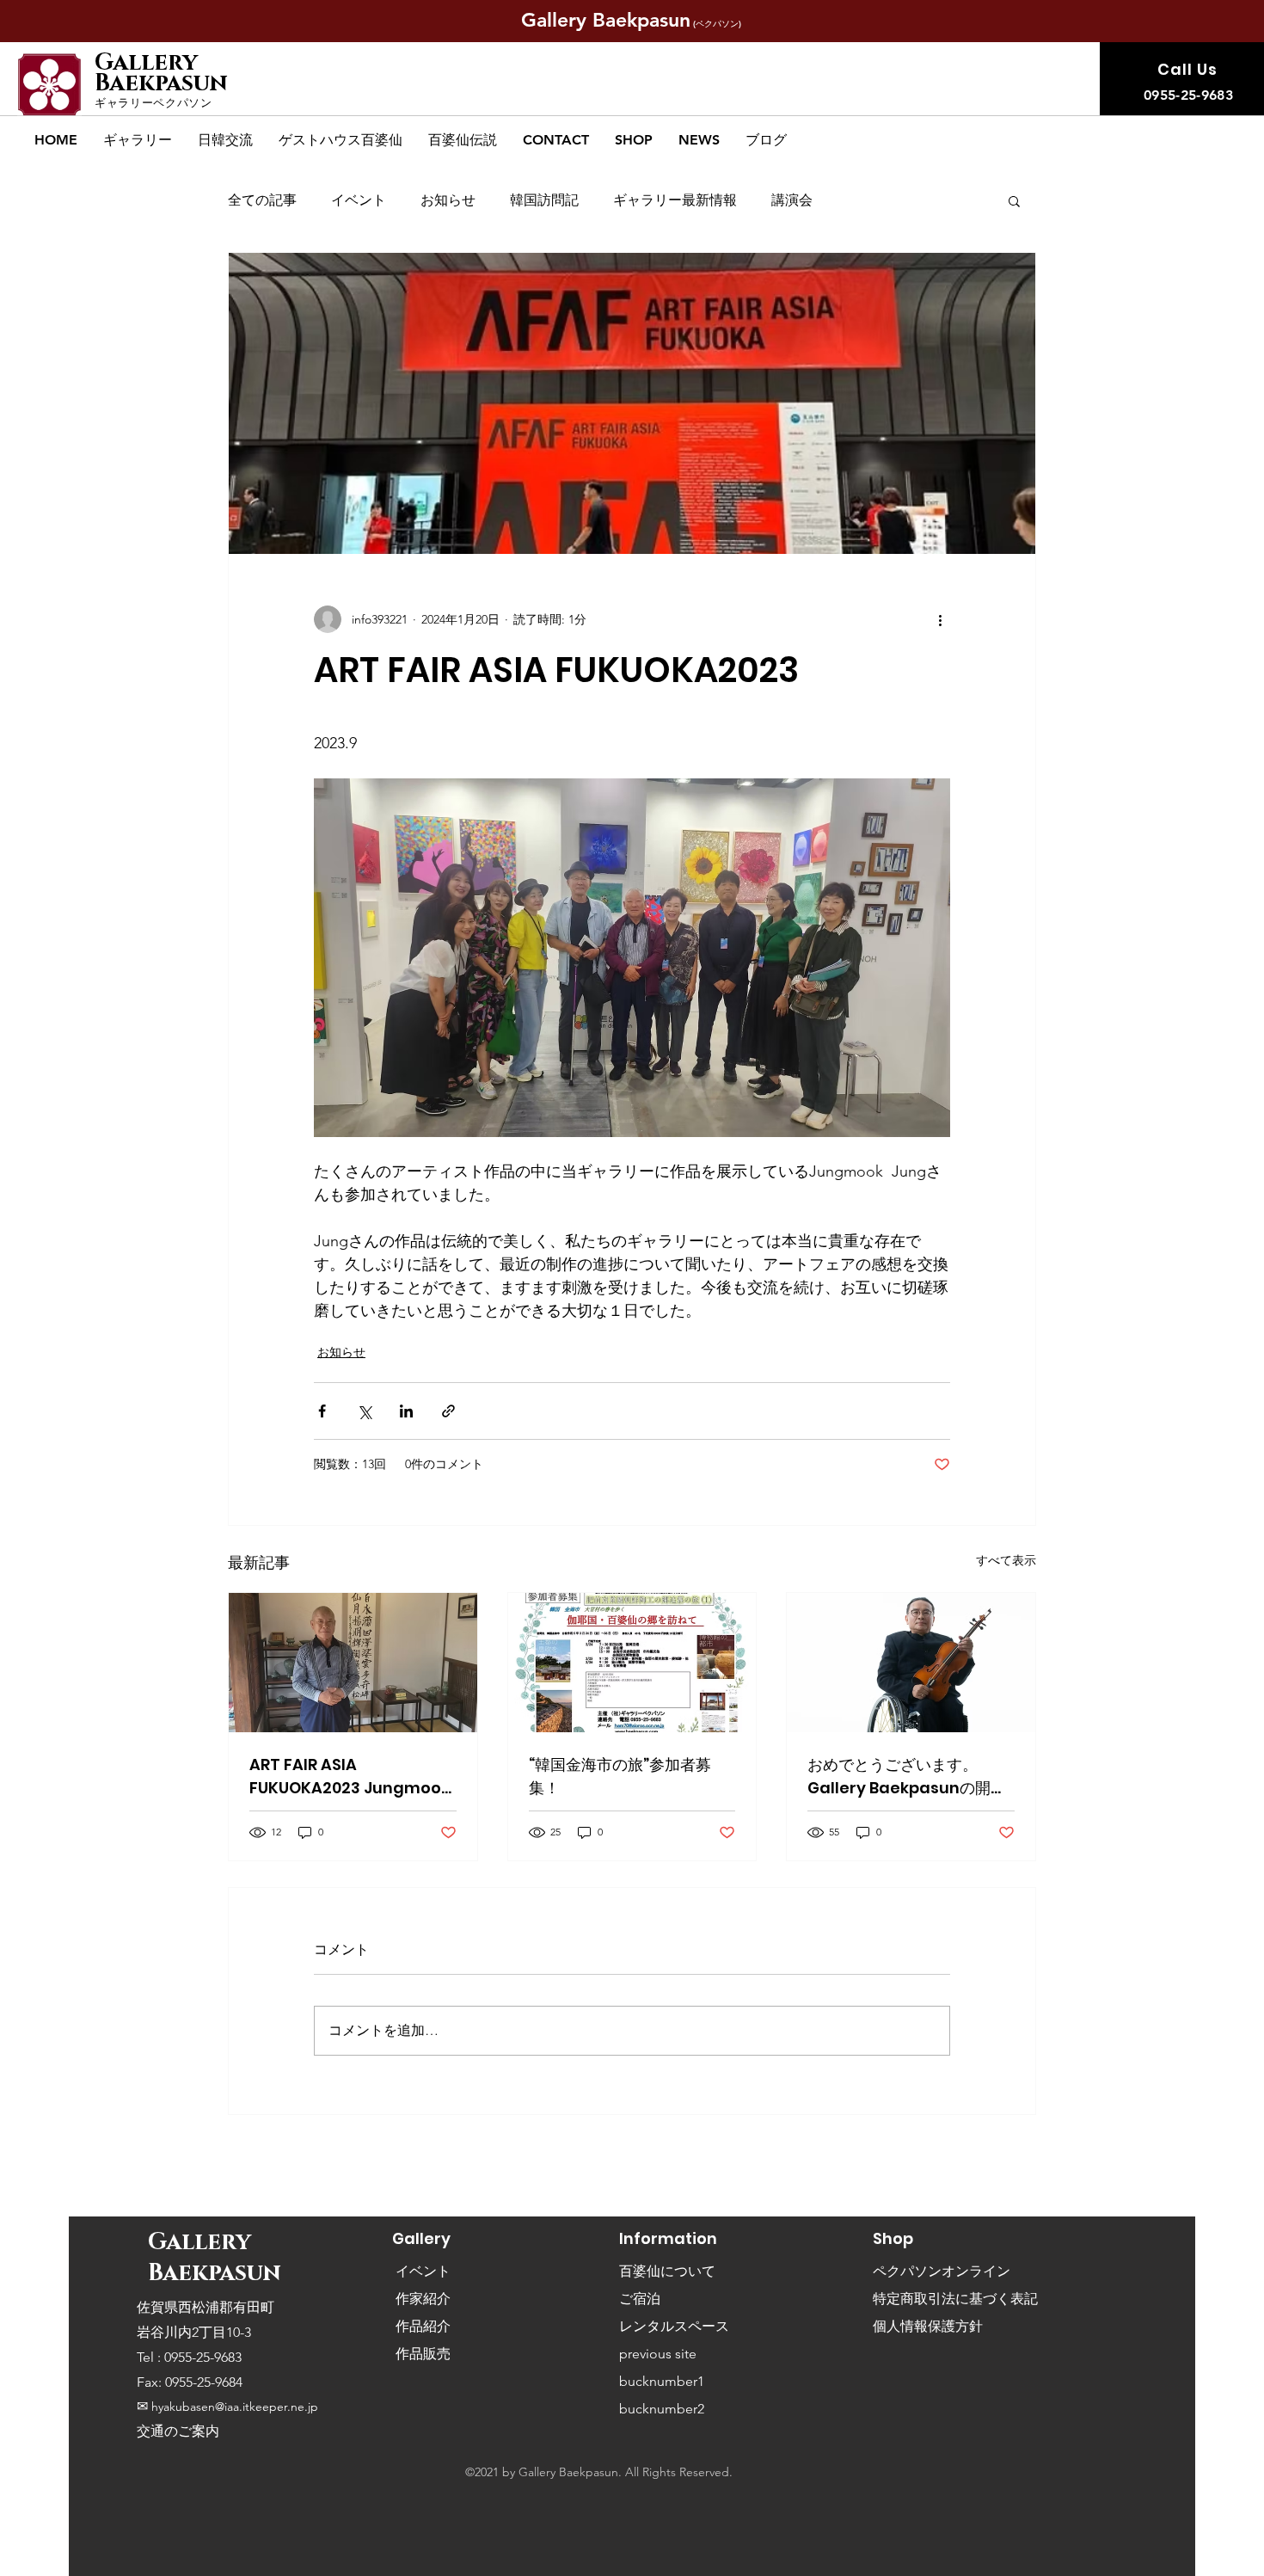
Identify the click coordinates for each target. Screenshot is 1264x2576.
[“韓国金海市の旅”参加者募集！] (632, 1663)
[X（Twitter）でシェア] (364, 1411)
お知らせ (448, 200)
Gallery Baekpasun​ (164, 73)
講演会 (792, 200)
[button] (138, 140)
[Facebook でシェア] (322, 1411)
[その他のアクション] (940, 619)
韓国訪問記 (544, 200)
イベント (359, 200)
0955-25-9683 (201, 2357)
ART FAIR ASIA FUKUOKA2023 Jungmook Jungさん (350, 1777)
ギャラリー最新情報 (675, 200)
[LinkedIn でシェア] (406, 1411)
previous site (658, 2354)
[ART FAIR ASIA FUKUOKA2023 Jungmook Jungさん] (353, 1663)
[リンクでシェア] (448, 1411)
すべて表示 (1006, 1560)
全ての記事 (262, 200)
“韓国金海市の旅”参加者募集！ (620, 1776)
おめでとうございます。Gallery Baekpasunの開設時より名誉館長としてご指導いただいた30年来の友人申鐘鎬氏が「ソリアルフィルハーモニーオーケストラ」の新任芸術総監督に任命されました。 (910, 1777)
